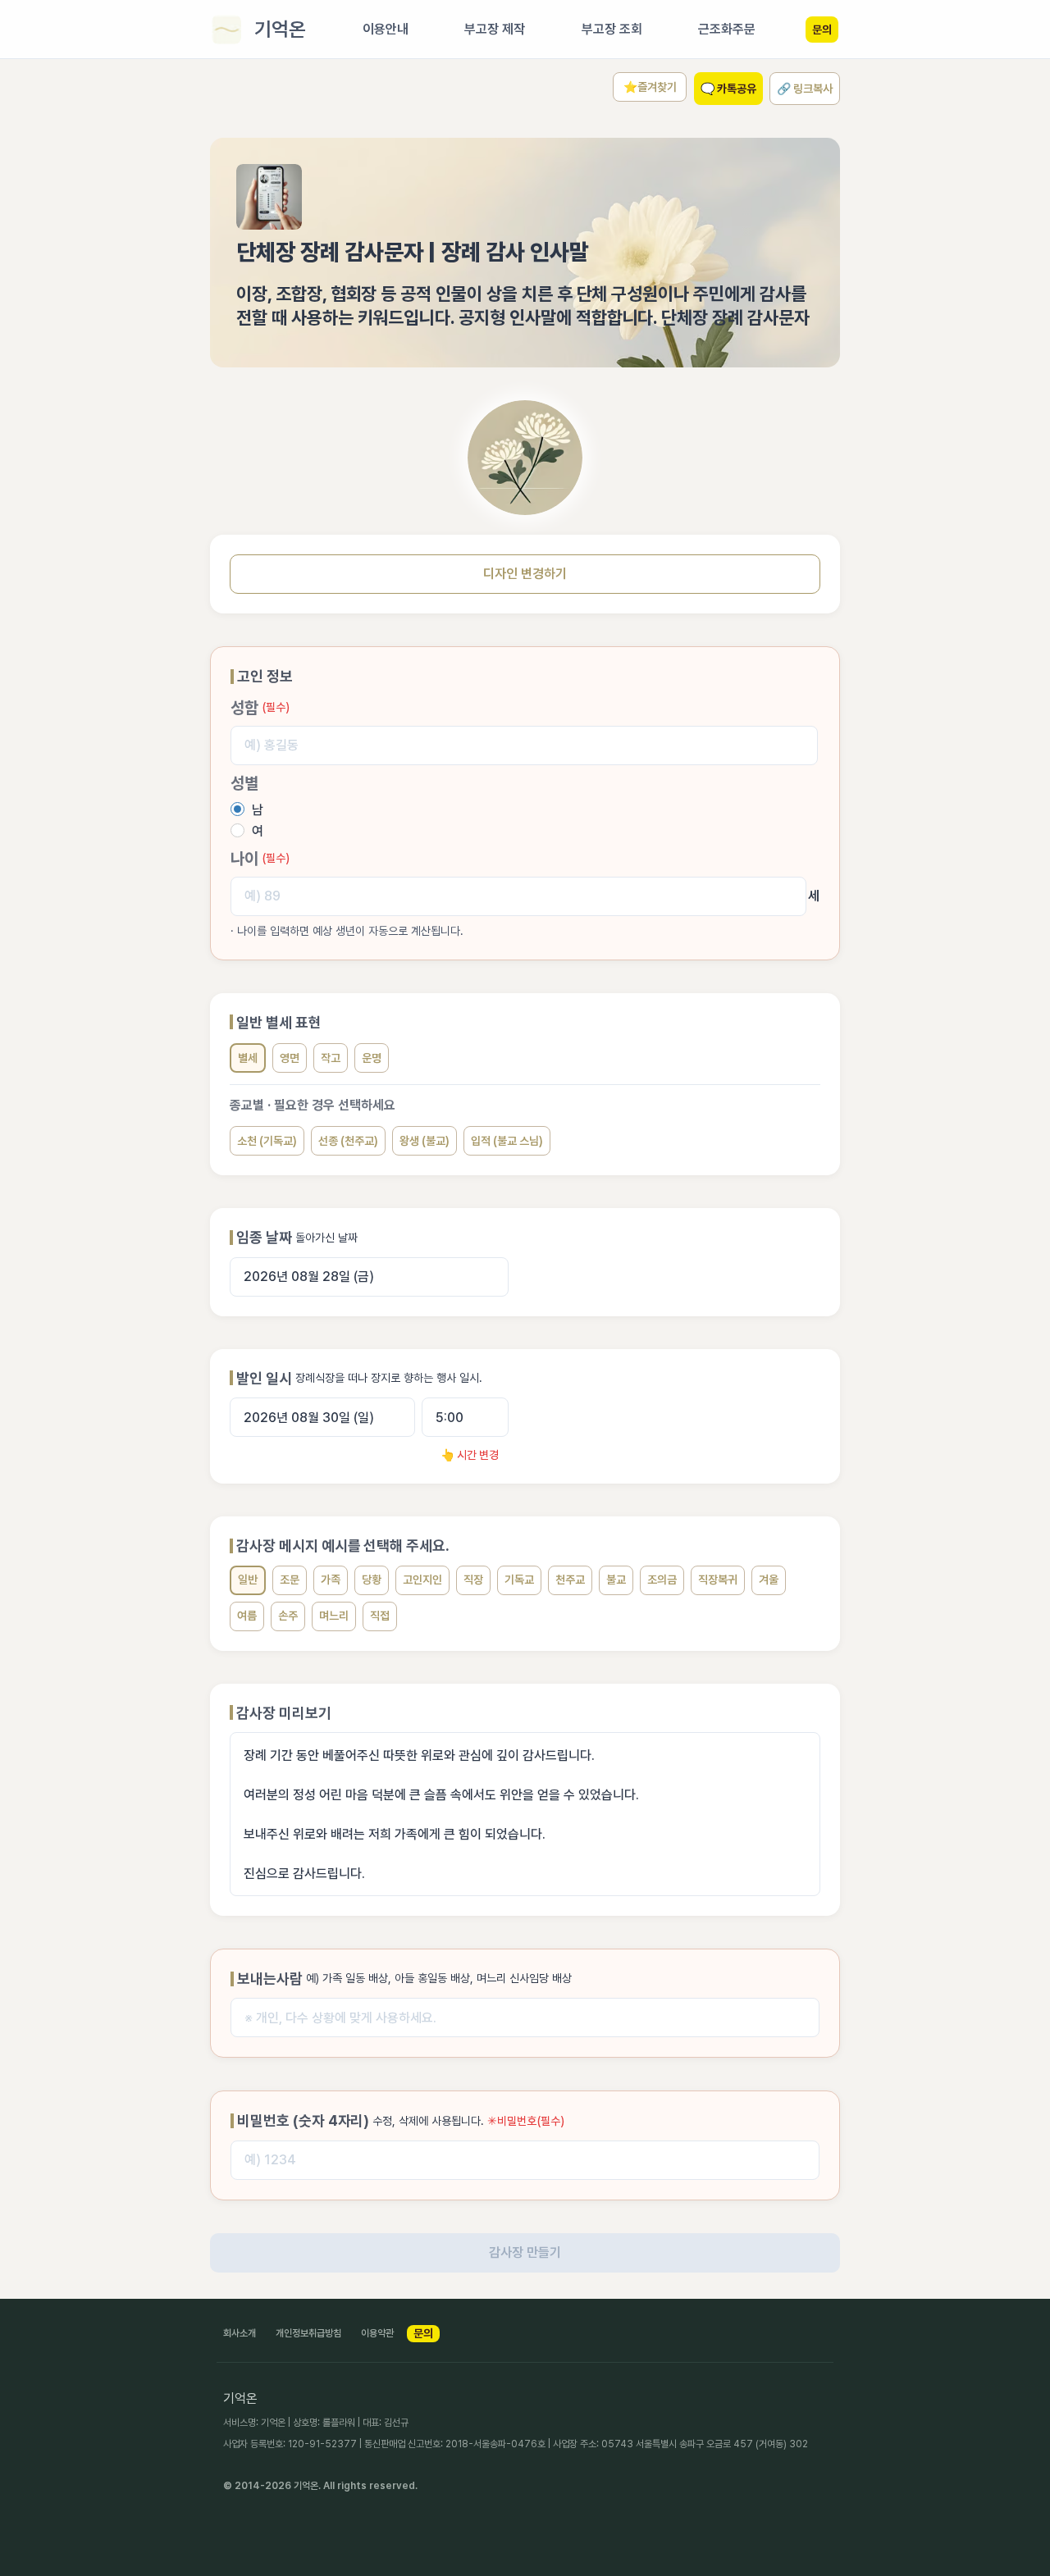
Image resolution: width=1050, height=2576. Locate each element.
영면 (290, 1058)
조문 (290, 1580)
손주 (288, 1616)
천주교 (570, 1580)
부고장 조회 (612, 29)
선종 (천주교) (348, 1141)
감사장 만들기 (525, 2252)
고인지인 (422, 1580)
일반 (248, 1580)
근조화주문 (727, 29)
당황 (372, 1580)
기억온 (280, 29)
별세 (248, 1058)
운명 (372, 1058)
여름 (247, 1616)
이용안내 (386, 29)
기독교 (519, 1580)
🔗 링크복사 (805, 89)
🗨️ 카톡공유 (728, 89)
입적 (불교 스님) (507, 1141)
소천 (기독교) (267, 1141)
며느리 (334, 1616)
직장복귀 (718, 1580)
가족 (331, 1580)
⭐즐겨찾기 (650, 87)
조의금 (662, 1580)
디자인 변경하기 (525, 574)
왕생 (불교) (425, 1141)
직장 (473, 1580)
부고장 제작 (495, 29)
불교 (616, 1580)
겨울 (769, 1580)
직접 (380, 1616)
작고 (331, 1058)
